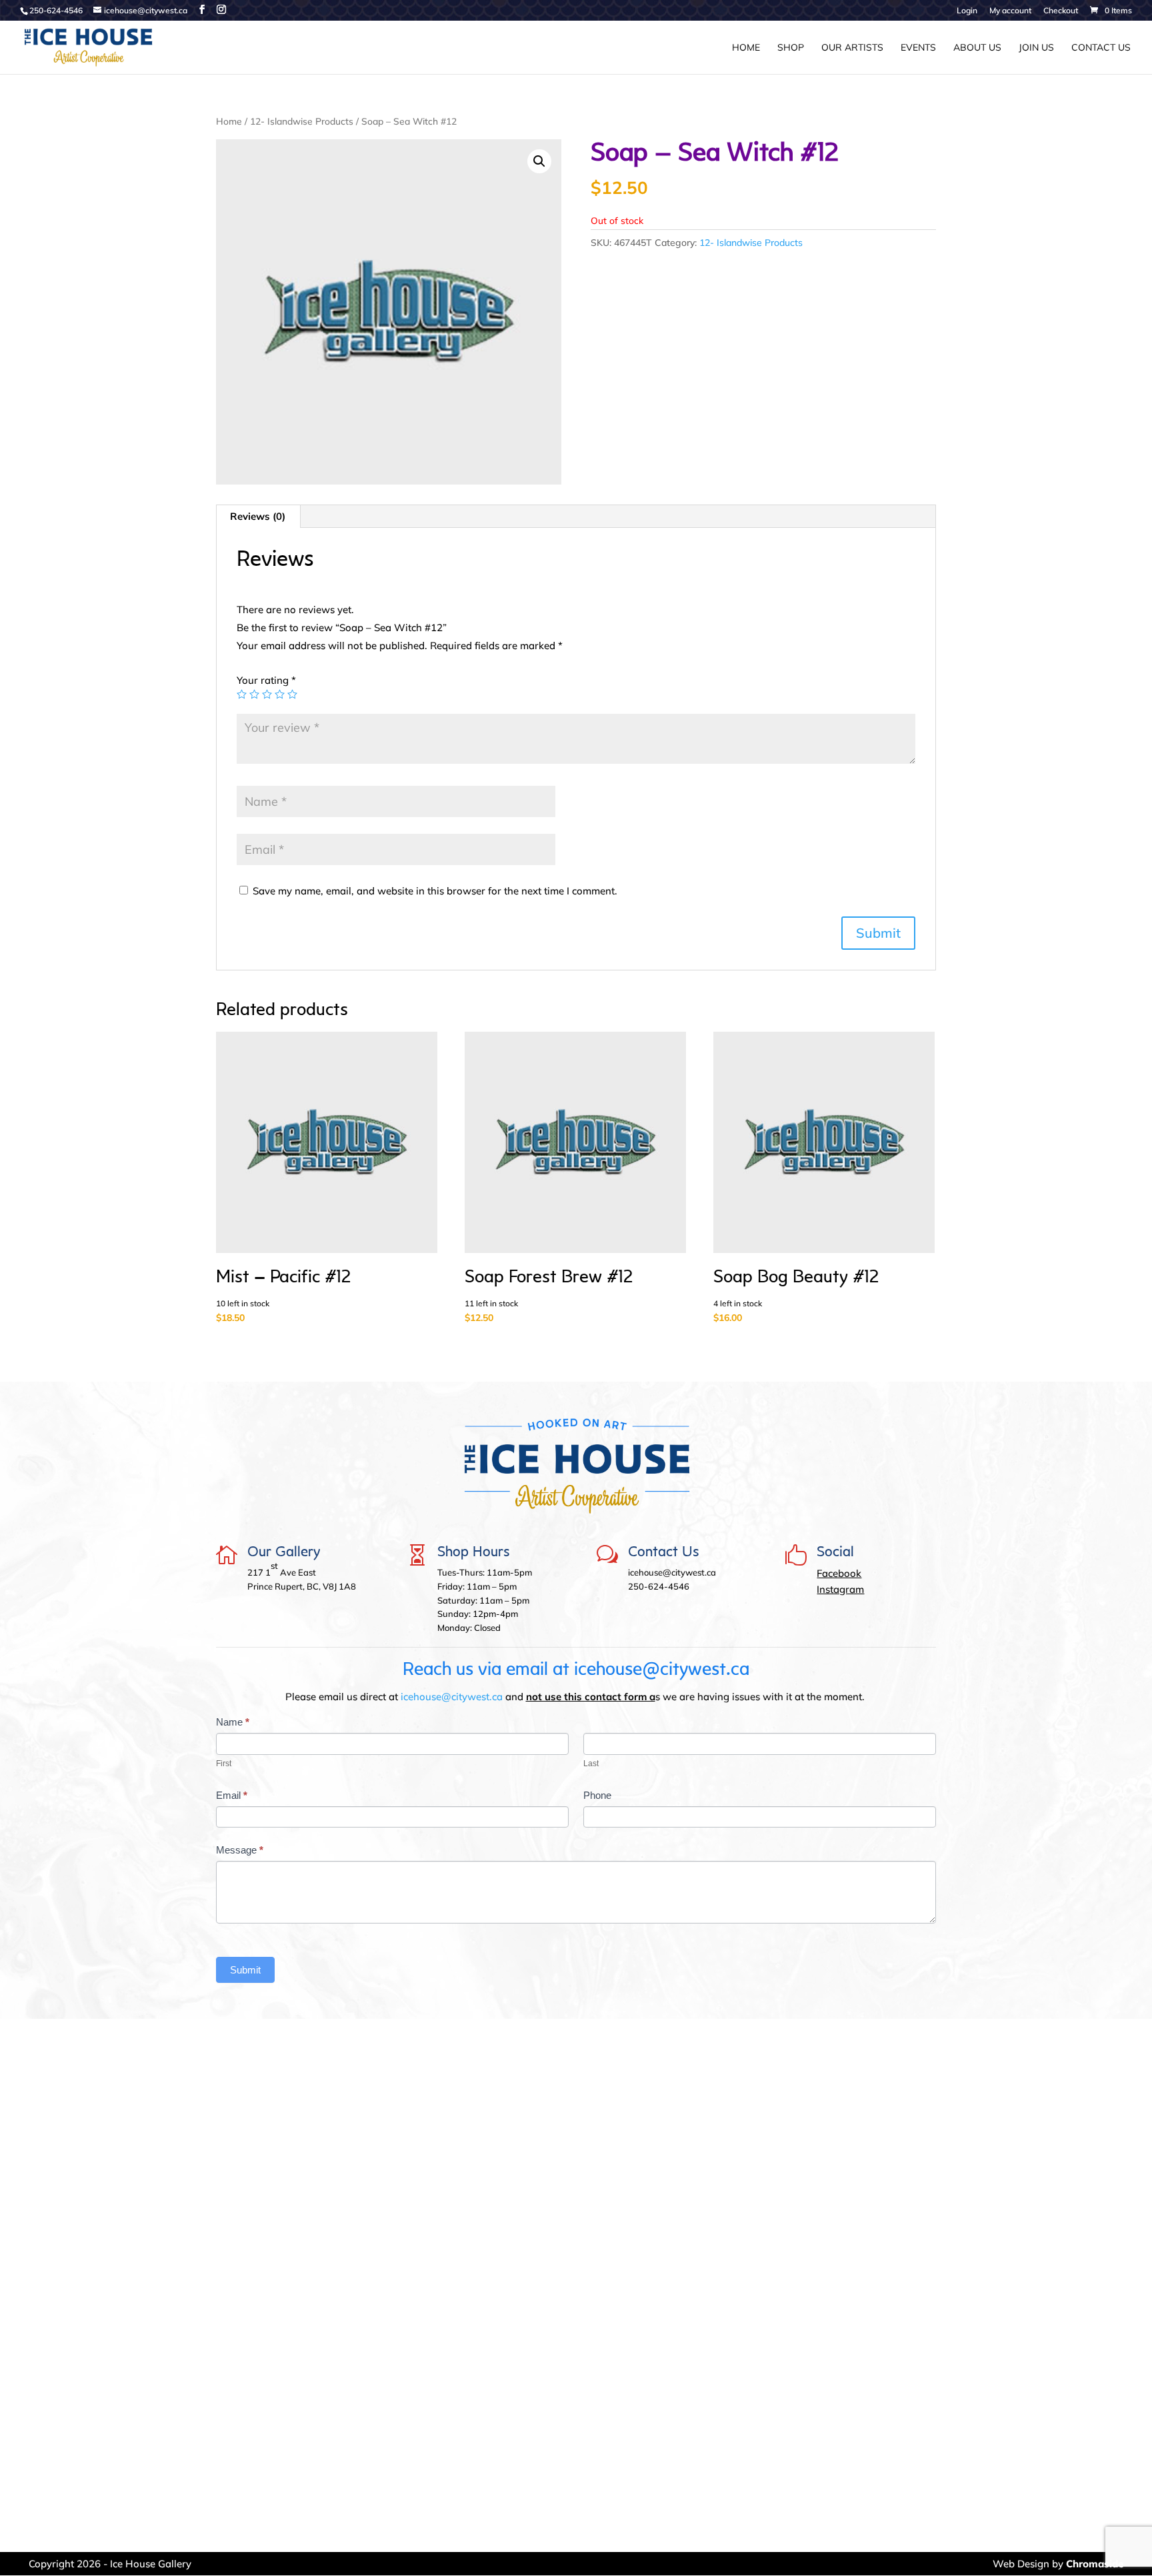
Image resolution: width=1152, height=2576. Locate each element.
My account (1010, 11)
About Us (977, 48)
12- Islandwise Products (302, 121)
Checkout (1061, 11)
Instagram (840, 1589)
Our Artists (852, 48)
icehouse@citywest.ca (452, 1697)
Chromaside (1095, 2564)
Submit (245, 1970)
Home (746, 48)
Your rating (266, 680)
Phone (597, 1795)
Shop (791, 48)
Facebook (839, 1573)
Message (240, 1850)
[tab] (258, 517)
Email (232, 1795)
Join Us (1036, 48)
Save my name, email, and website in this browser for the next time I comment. (435, 891)
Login (967, 11)
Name (233, 1722)
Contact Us (1101, 48)
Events (918, 48)
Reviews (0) (258, 516)
